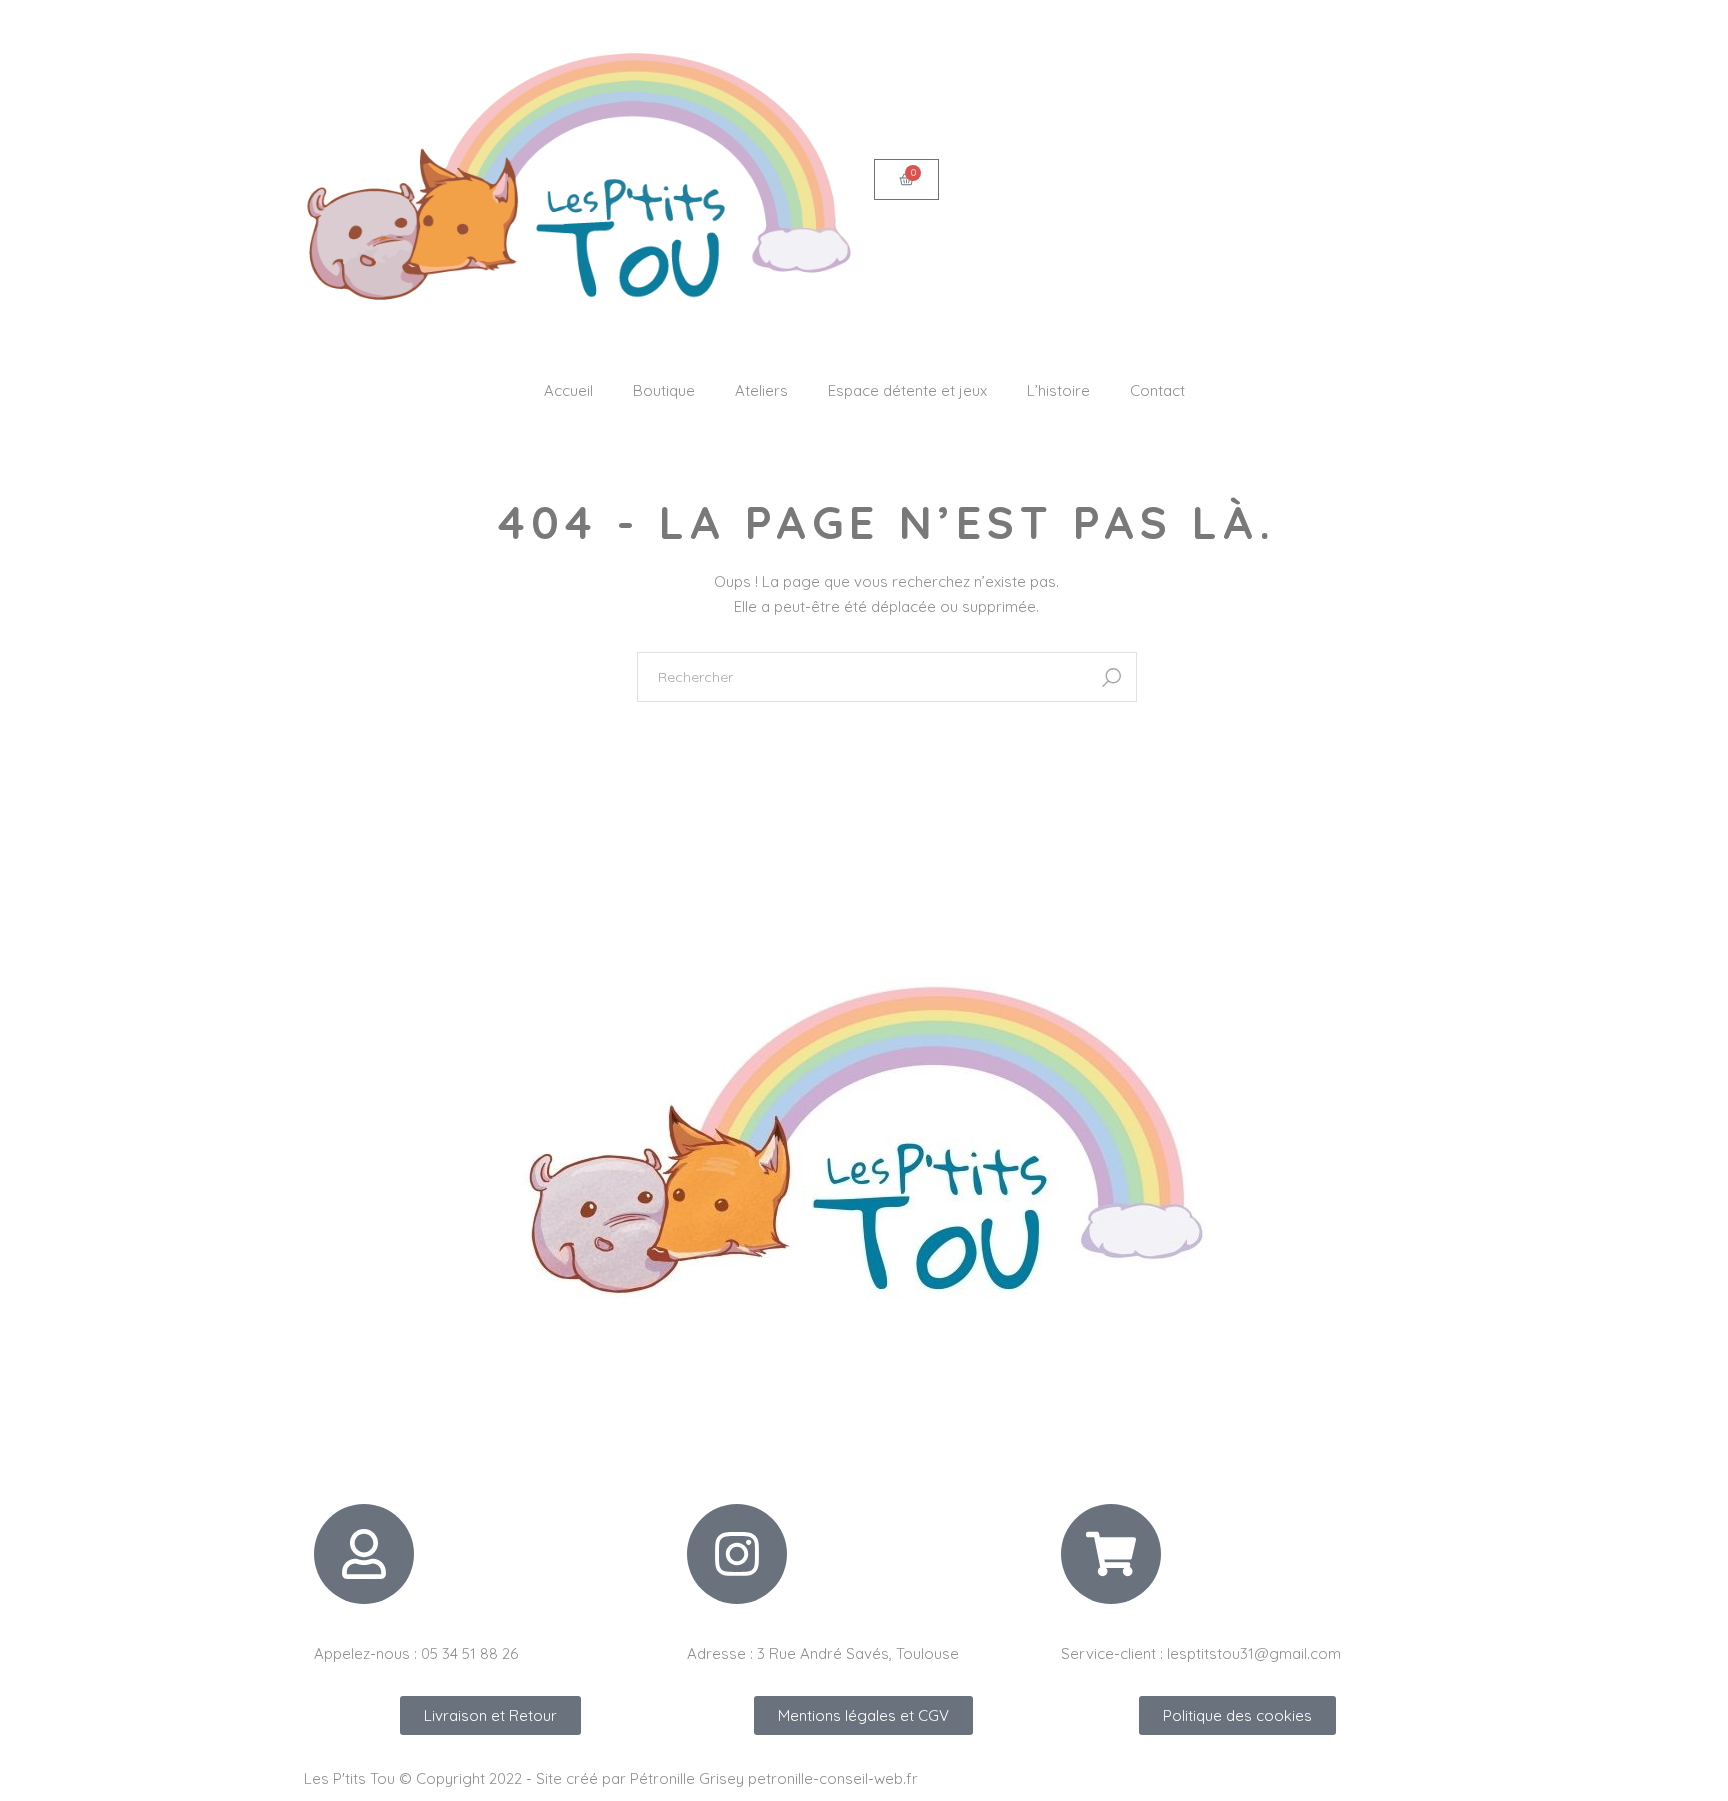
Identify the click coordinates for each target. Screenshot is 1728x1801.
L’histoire (1058, 390)
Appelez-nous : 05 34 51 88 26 (416, 1653)
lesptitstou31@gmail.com (1254, 1653)
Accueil (568, 390)
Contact (1157, 390)
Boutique (664, 390)
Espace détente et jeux (907, 390)
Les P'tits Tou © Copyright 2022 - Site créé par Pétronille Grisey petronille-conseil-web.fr (611, 1778)
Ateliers (761, 390)
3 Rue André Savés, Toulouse (858, 1653)
